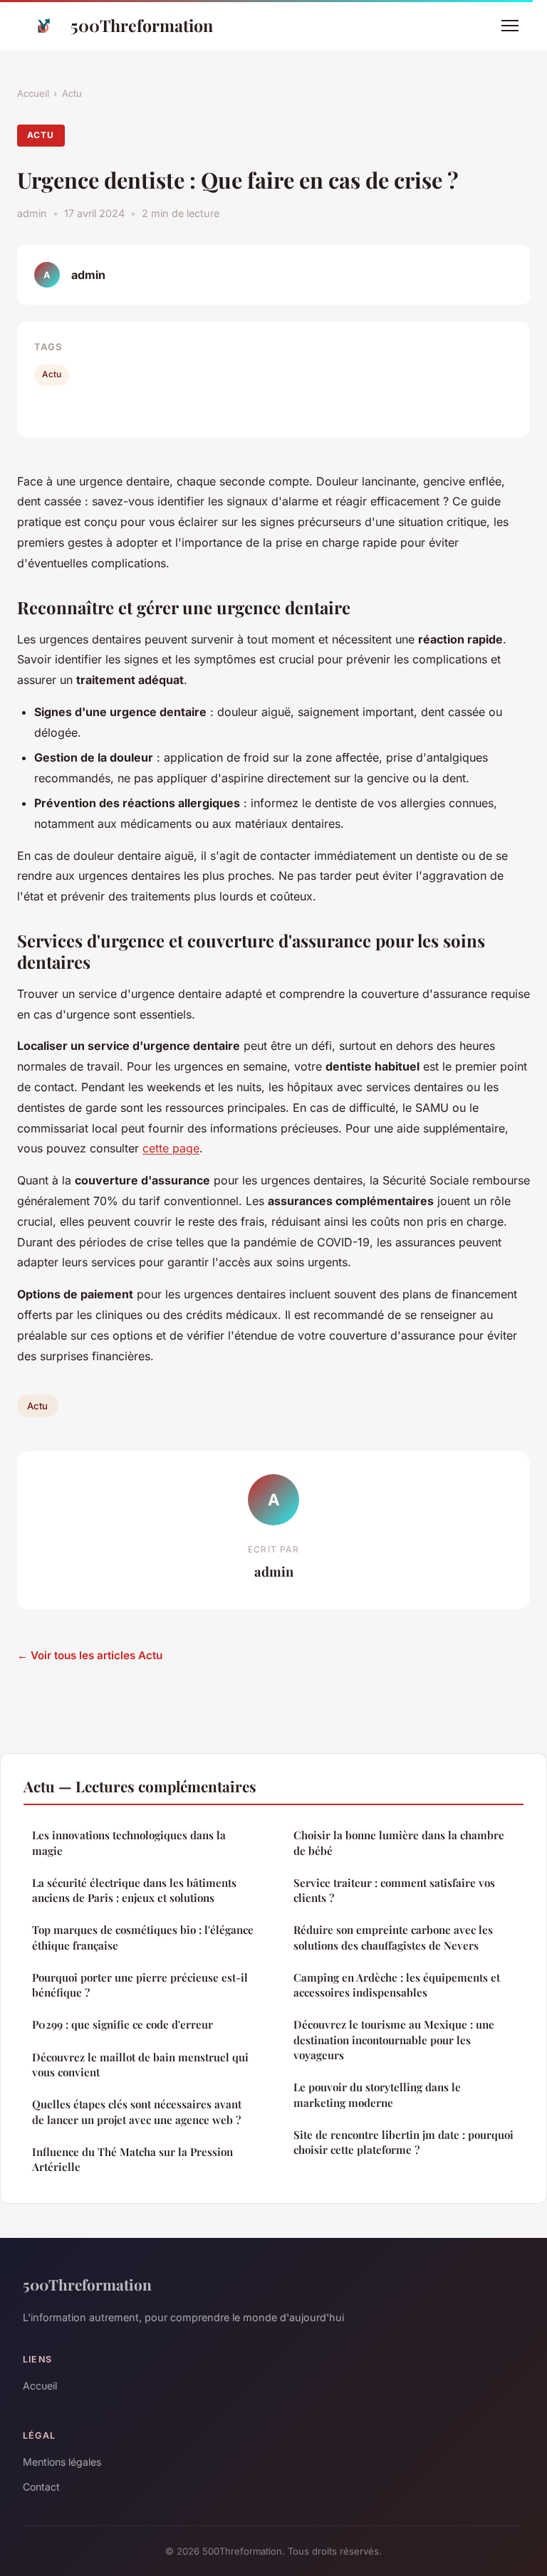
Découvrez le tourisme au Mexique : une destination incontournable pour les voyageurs (394, 2040)
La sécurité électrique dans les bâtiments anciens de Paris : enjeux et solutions (134, 1890)
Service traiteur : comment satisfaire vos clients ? (394, 1890)
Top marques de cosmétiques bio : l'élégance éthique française (143, 1937)
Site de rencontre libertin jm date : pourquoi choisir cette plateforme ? (403, 2142)
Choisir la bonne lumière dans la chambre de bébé (399, 1842)
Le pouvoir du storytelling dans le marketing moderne (377, 2094)
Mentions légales (62, 2462)
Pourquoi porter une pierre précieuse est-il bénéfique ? (140, 1985)
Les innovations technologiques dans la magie (129, 1842)
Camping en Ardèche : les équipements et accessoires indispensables (397, 1985)
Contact (41, 2487)
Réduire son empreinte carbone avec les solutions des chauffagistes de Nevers (393, 1937)
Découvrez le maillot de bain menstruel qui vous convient (140, 2065)
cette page (171, 1148)
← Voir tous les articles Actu (90, 1655)
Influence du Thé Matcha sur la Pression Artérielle (132, 2159)
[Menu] (510, 26)
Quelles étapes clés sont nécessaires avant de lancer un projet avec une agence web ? (137, 2112)
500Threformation (142, 25)
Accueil (33, 93)
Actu (72, 93)
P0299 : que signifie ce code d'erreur (123, 2024)
